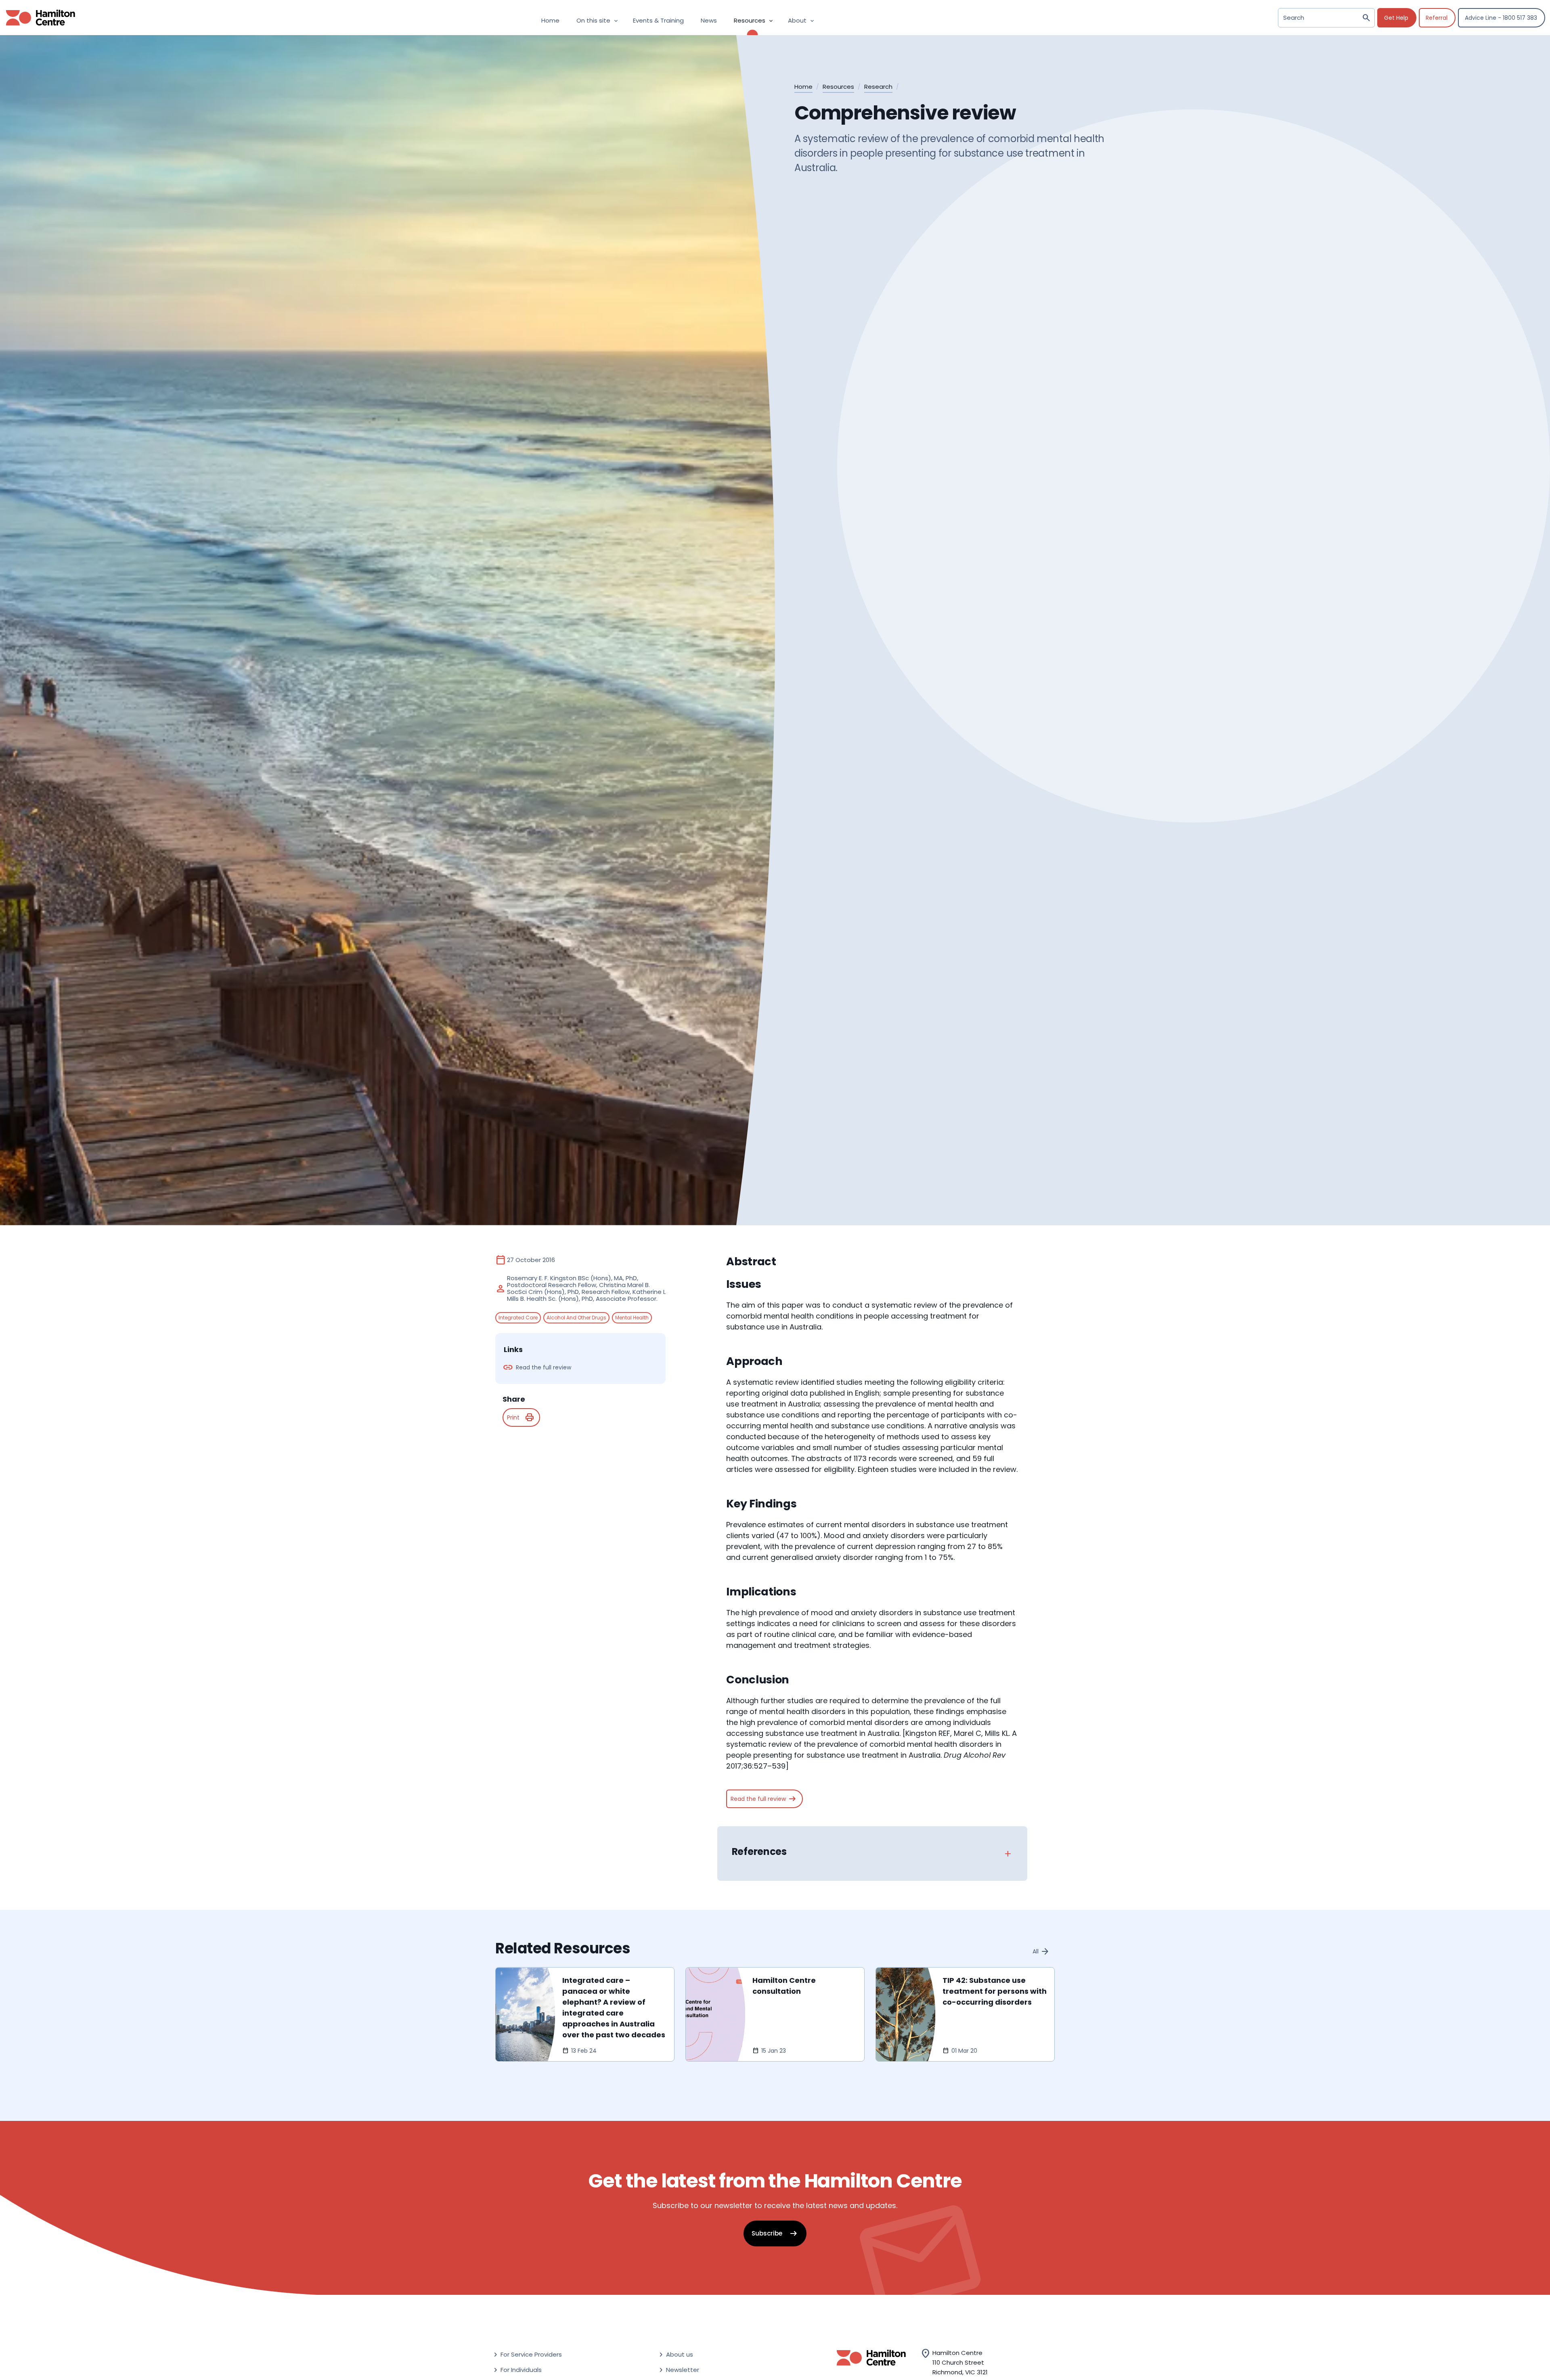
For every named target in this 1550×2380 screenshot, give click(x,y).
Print (521, 1417)
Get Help (1396, 18)
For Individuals (517, 2370)
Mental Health (632, 1317)
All (1041, 1951)
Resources (754, 20)
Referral (1437, 18)
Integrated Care (518, 1317)
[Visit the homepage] (38, 18)
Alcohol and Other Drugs (576, 1317)
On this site (598, 20)
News (709, 20)
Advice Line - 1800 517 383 (1501, 18)
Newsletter (678, 2370)
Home (550, 20)
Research (878, 87)
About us (675, 2355)
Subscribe (775, 2233)
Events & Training (658, 20)
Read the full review (764, 1799)
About (802, 20)
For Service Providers (527, 2355)
